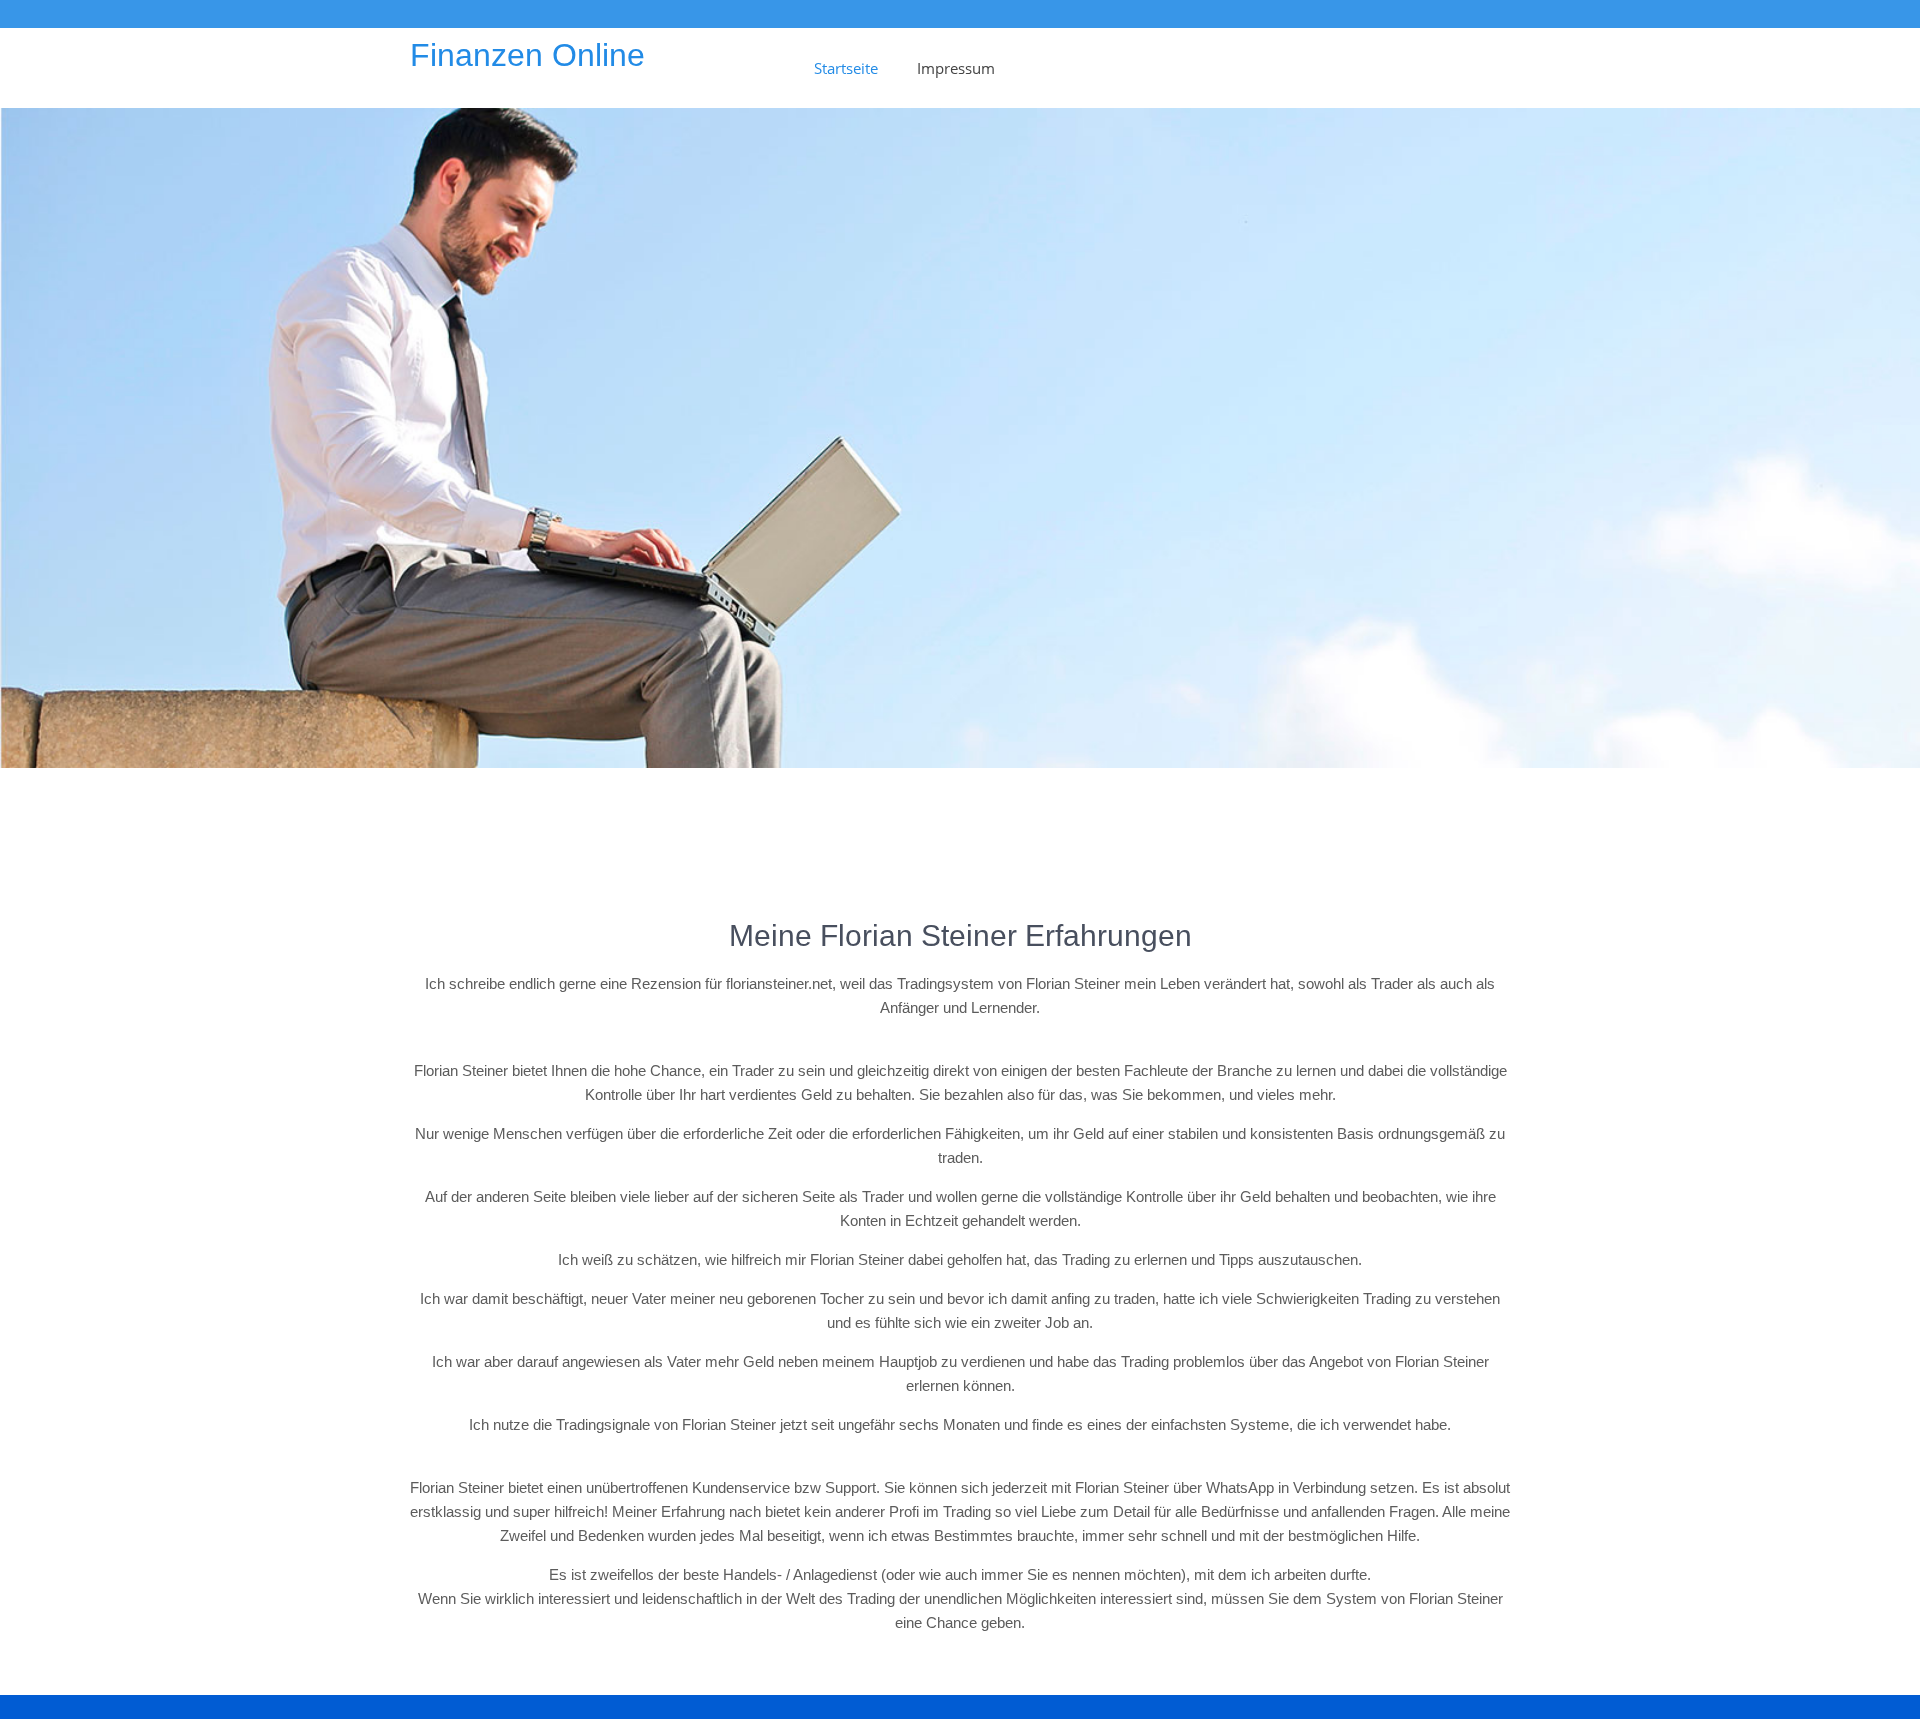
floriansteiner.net (779, 983)
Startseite (846, 68)
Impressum (956, 68)
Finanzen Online (527, 55)
